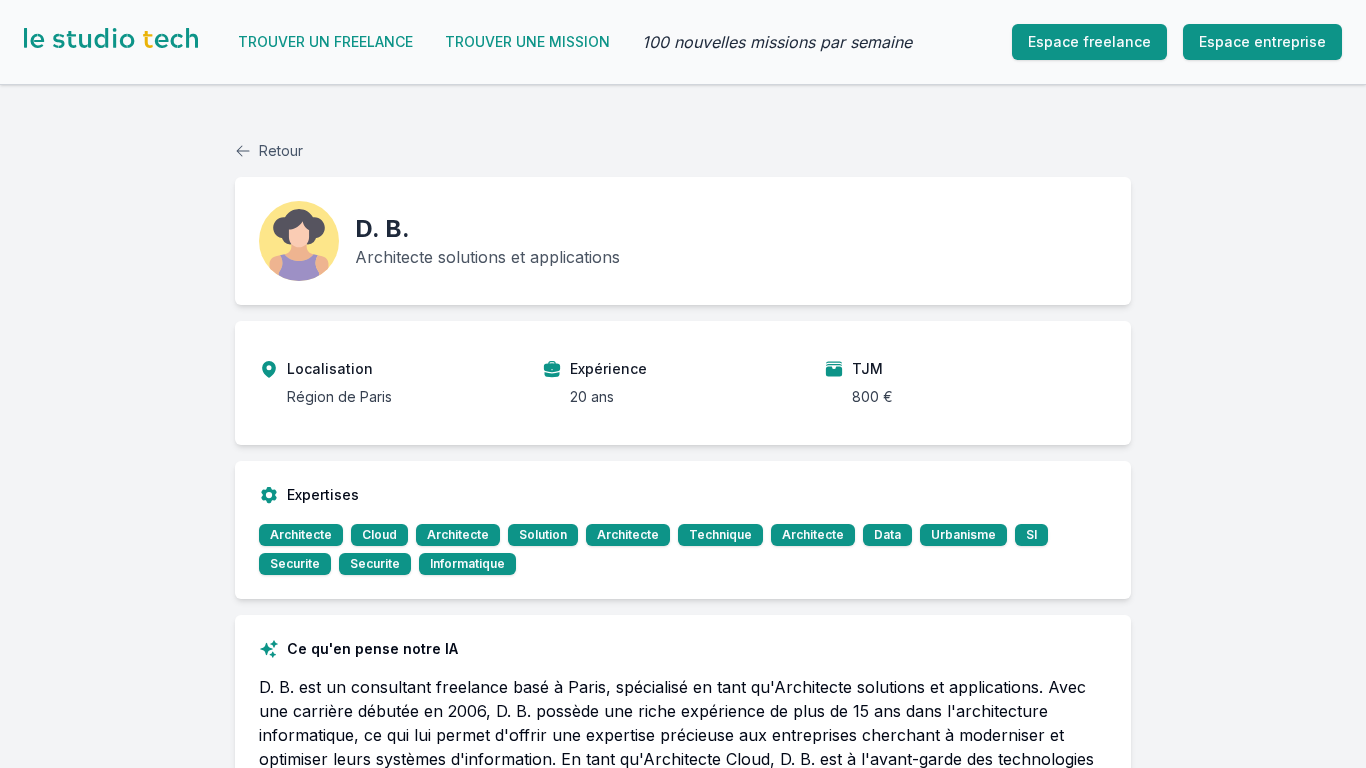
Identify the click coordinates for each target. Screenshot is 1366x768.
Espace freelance (1089, 41)
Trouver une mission (527, 41)
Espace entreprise (1262, 41)
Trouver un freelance (325, 41)
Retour (281, 150)
